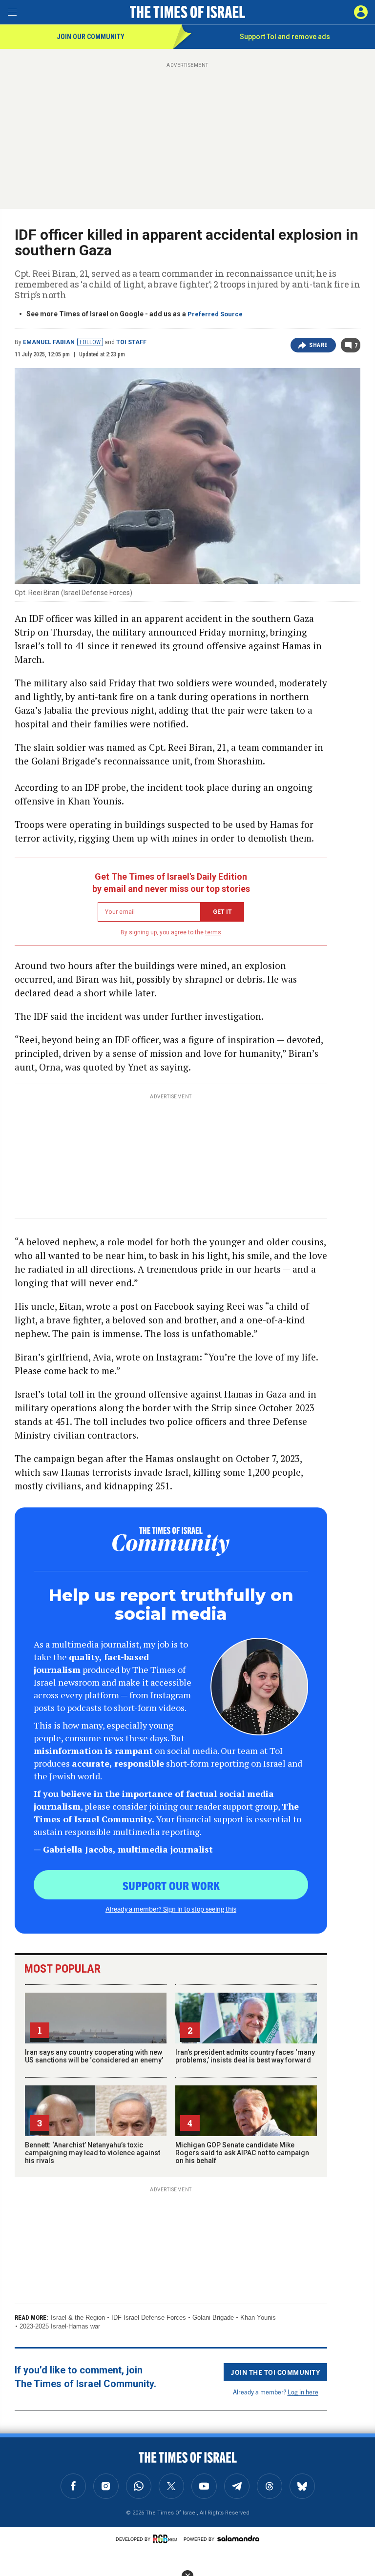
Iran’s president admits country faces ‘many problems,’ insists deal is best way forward (245, 2056)
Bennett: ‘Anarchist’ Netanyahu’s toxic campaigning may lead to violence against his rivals (93, 2153)
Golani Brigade (213, 2318)
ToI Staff (131, 342)
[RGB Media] (167, 2539)
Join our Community (91, 37)
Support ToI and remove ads (285, 37)
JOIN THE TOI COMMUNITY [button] (275, 2372)
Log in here (303, 2392)
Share (319, 345)
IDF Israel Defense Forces (149, 2318)
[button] (361, 12)
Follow (90, 342)
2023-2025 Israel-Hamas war (60, 2326)
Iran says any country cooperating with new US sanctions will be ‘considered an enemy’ (94, 2056)
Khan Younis (258, 2318)
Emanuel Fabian (49, 342)
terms (213, 932)
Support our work (171, 1885)
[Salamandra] (238, 2538)
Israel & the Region (78, 2318)
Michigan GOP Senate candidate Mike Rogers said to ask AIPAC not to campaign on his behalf (242, 2153)
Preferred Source (215, 314)
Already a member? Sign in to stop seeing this (171, 1909)
